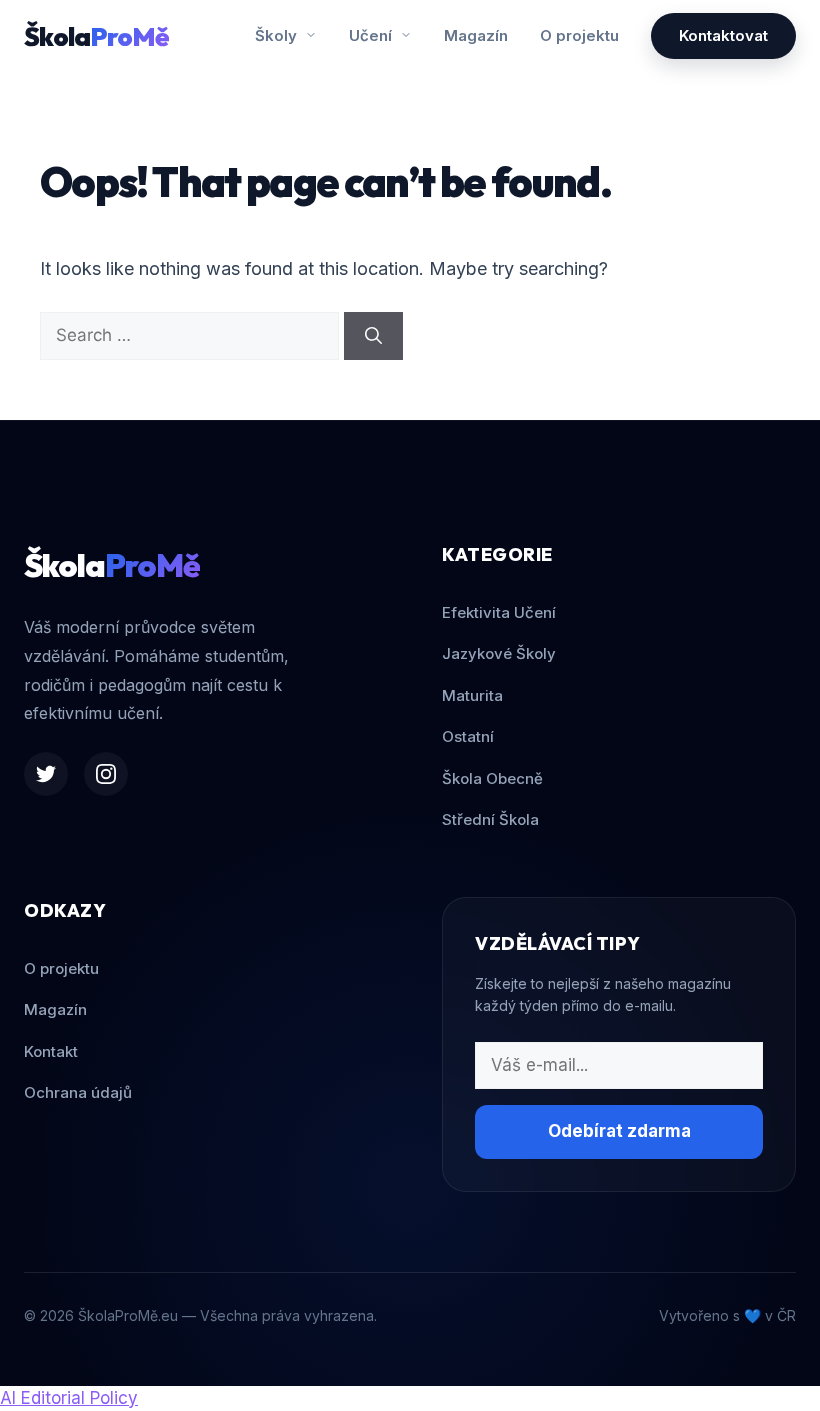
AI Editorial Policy (69, 1398)
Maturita (472, 695)
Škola (96, 36)
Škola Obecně (492, 778)
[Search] (373, 336)
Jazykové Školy (499, 653)
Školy (278, 35)
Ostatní (468, 736)
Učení (372, 35)
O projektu (579, 35)
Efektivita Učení (499, 612)
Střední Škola (490, 819)
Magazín (476, 35)
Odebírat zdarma (619, 1131)
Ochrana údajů (78, 1092)
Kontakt (51, 1051)
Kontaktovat (723, 35)
